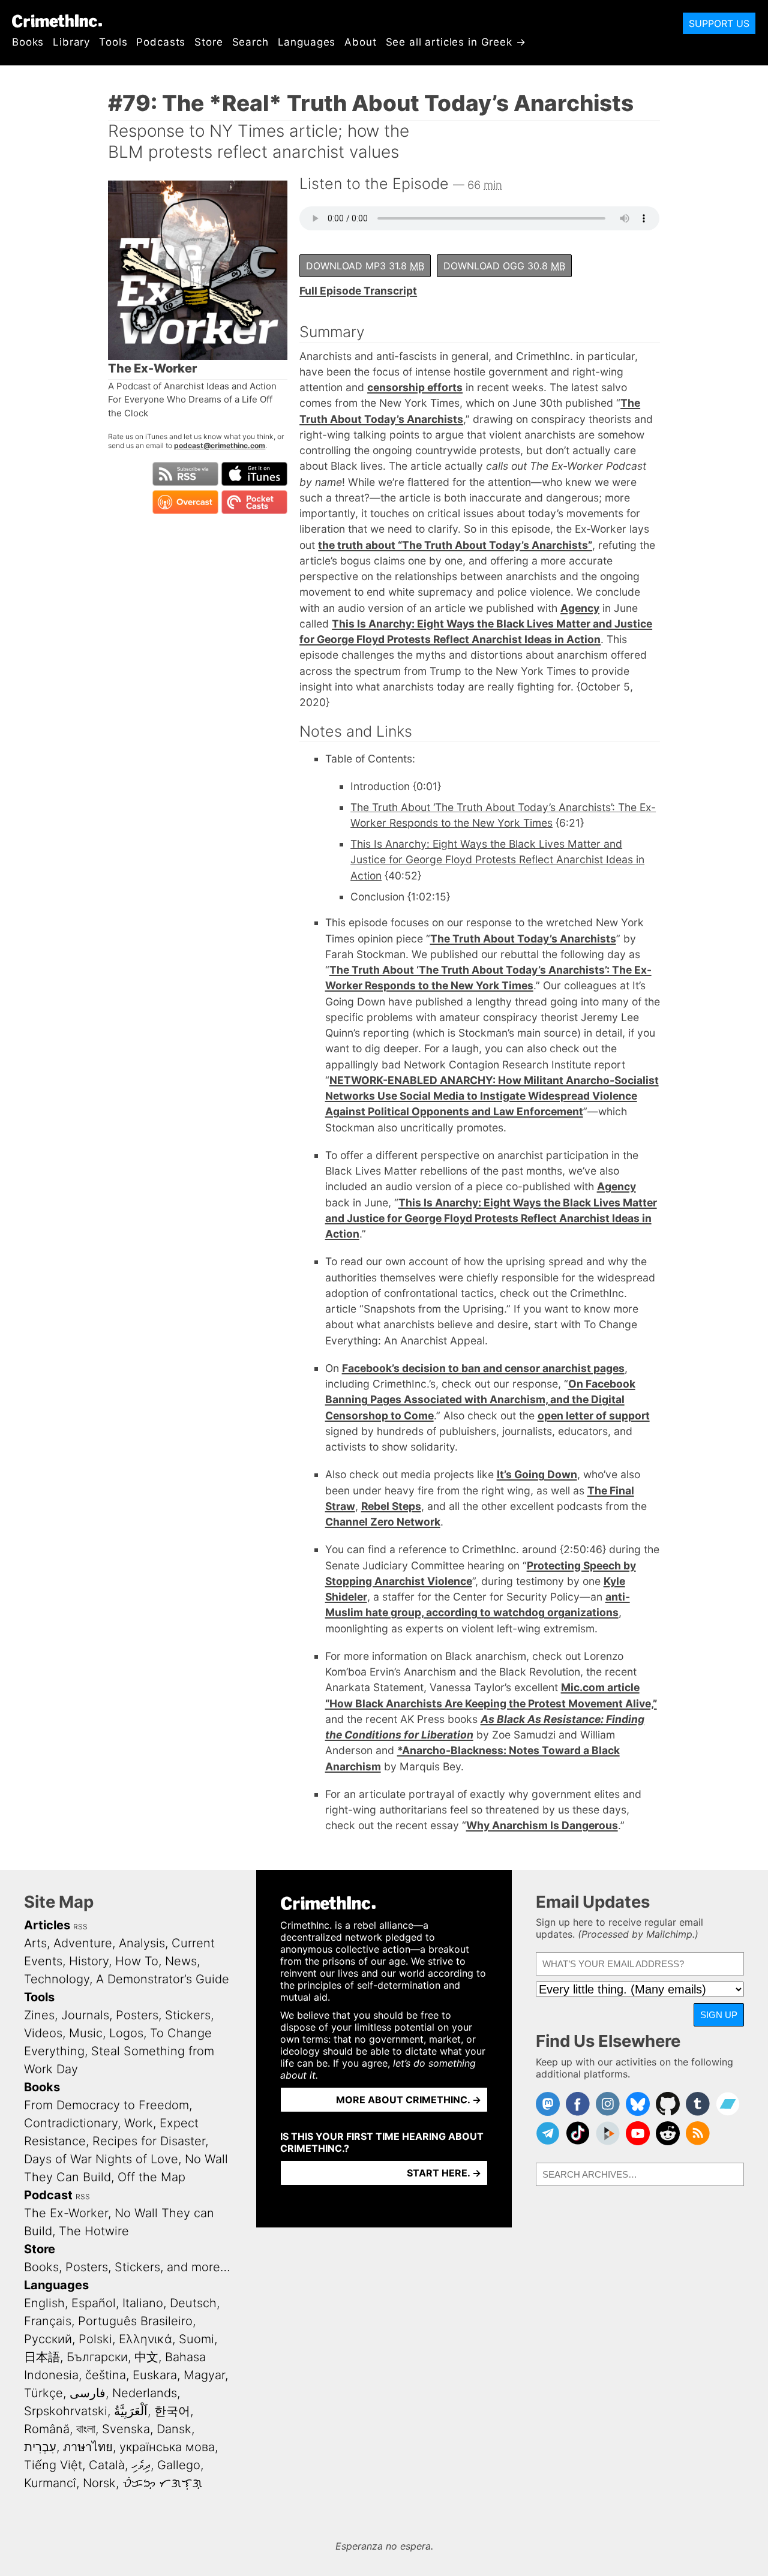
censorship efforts (415, 387)
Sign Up (719, 2015)
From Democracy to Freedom (106, 2105)
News (181, 1961)
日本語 (42, 2357)
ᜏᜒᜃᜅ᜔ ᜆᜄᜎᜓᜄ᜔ (162, 2483)
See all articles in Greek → (456, 42)
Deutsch (193, 2303)
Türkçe (43, 2393)
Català (107, 2465)
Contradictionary (71, 2123)
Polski (95, 2339)
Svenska (126, 2429)
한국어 (172, 2411)
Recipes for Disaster (149, 2141)
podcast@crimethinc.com (220, 445)
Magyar (204, 2375)
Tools (113, 42)
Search (250, 42)
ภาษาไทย (88, 2447)
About (360, 42)
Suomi (196, 2339)
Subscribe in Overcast (185, 502)
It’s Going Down (537, 1474)
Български (97, 2357)
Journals (85, 2015)
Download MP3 (365, 266)
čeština (106, 2375)
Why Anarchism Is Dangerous (542, 1825)
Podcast (48, 2195)
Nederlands (145, 2393)
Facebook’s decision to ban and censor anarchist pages (483, 1368)
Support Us (719, 23)
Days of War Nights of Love (101, 2159)
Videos (43, 2033)
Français (48, 2321)
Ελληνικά (145, 2339)
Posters (137, 2015)
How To (137, 1961)
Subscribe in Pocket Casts (254, 502)
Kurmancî (50, 2483)
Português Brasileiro (135, 2321)
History (89, 1961)
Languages (307, 42)
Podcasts (161, 42)
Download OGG (504, 266)
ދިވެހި (141, 2465)
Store (208, 42)
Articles (47, 1925)
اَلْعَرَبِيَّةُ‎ (131, 2411)
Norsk (99, 2483)
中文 (146, 2357)
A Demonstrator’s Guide (163, 1979)
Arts (35, 1943)
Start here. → (444, 2173)
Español (94, 2303)
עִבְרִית (40, 2447)
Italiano (143, 2303)
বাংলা (86, 2429)
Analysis (142, 1943)
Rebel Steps (391, 1506)
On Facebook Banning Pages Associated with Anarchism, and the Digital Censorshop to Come (480, 1400)
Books (28, 42)
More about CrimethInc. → (409, 2100)
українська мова (167, 2447)
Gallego (179, 2465)
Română (47, 2429)
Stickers (188, 2015)
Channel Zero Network (383, 1522)
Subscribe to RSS (185, 474)
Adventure (83, 1943)
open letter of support (594, 1415)
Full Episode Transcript (358, 291)
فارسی (88, 2393)
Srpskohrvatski (66, 2411)
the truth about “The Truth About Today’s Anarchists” (455, 545)
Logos (126, 2033)
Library (71, 42)
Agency (580, 608)
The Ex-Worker (66, 2213)
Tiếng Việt (53, 2465)
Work (139, 2123)
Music (86, 2033)
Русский (48, 2339)
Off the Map (151, 2177)
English (44, 2303)
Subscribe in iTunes (254, 474)
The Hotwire (94, 2231)
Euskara (155, 2375)
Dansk (174, 2429)
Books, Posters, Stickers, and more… (127, 2267)
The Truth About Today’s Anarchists (523, 939)
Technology (57, 1979)
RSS (80, 1927)
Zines (39, 2015)
